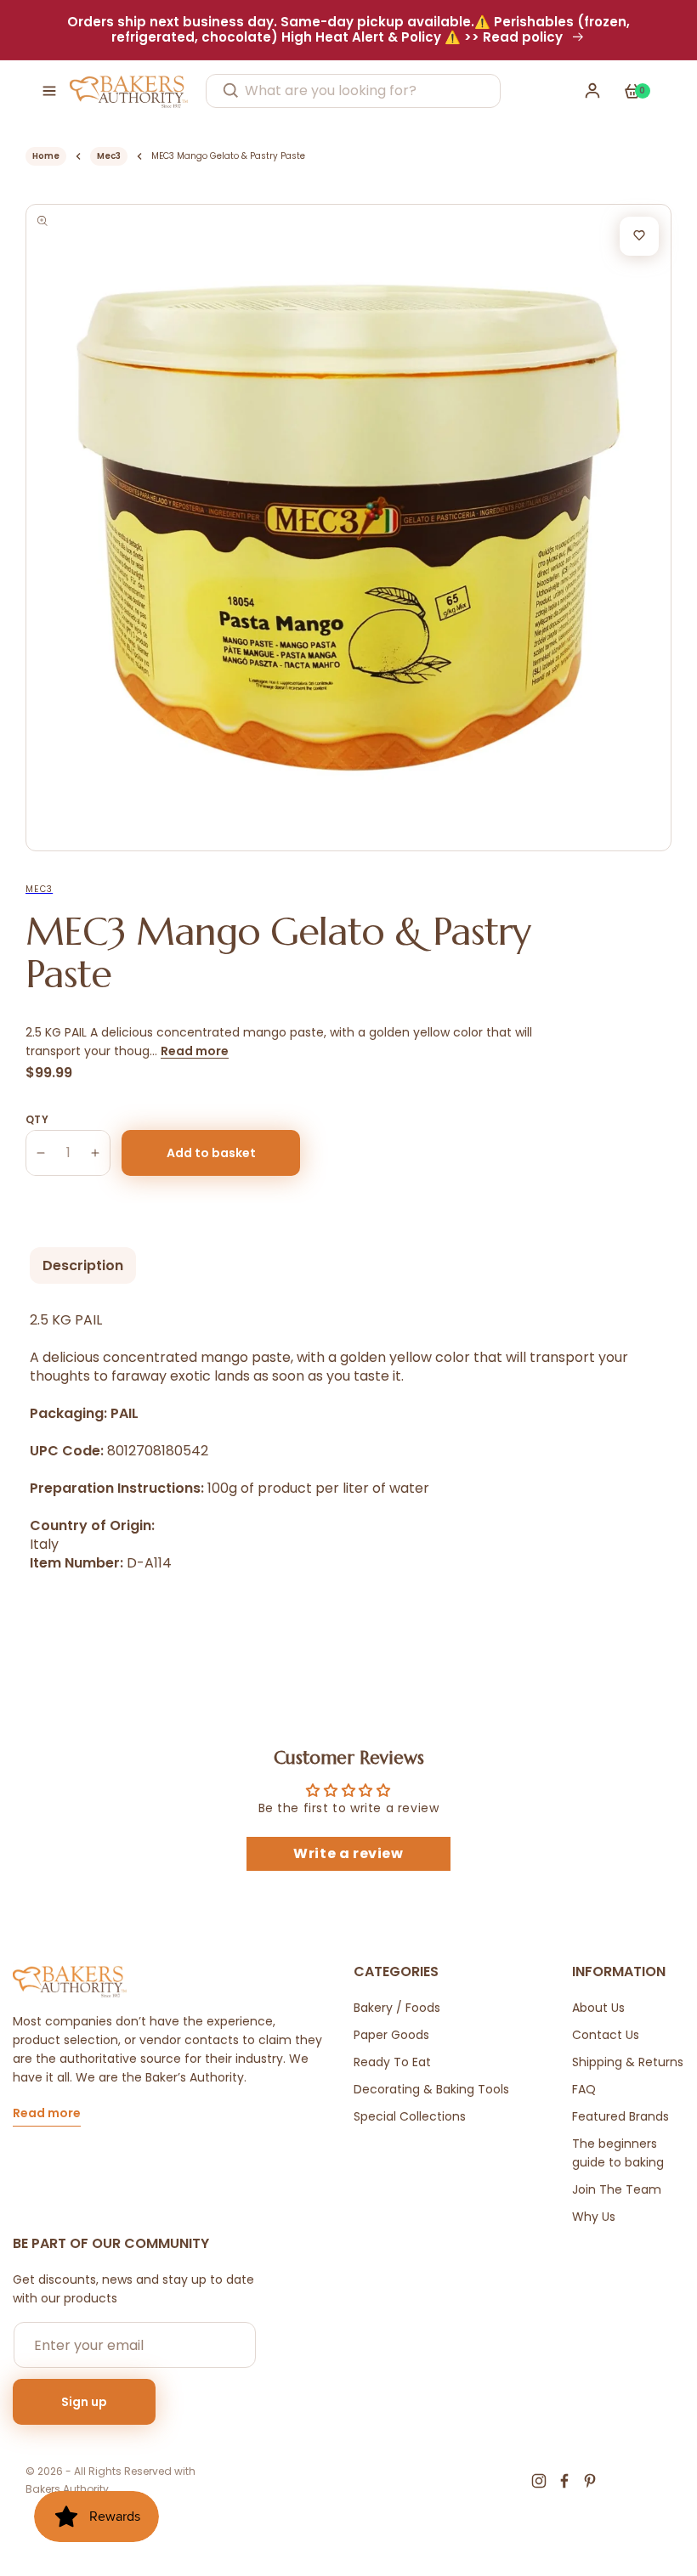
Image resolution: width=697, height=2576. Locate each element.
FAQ (584, 2089)
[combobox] (353, 91)
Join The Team (617, 2189)
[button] (49, 91)
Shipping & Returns (628, 2062)
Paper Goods (391, 2035)
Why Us (594, 2217)
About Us (598, 2008)
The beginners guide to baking (618, 2153)
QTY (37, 1119)
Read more (195, 1051)
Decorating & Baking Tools (431, 2089)
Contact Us (606, 2035)
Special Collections (410, 2116)
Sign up (84, 2402)
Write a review (348, 1853)
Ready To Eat (392, 2062)
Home (46, 156)
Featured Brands (620, 2116)
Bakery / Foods (397, 2008)
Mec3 (109, 156)
